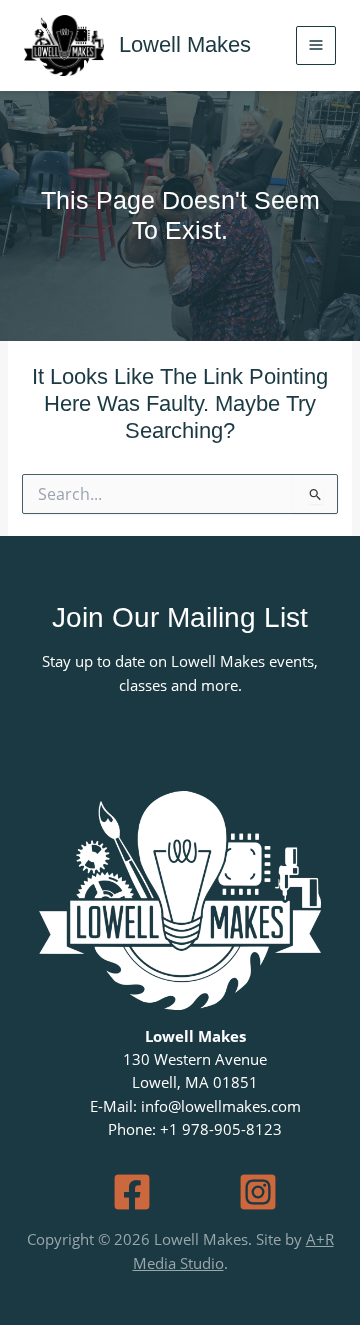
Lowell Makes (185, 44)
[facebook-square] (132, 1192)
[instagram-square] (258, 1192)
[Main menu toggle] (316, 46)
